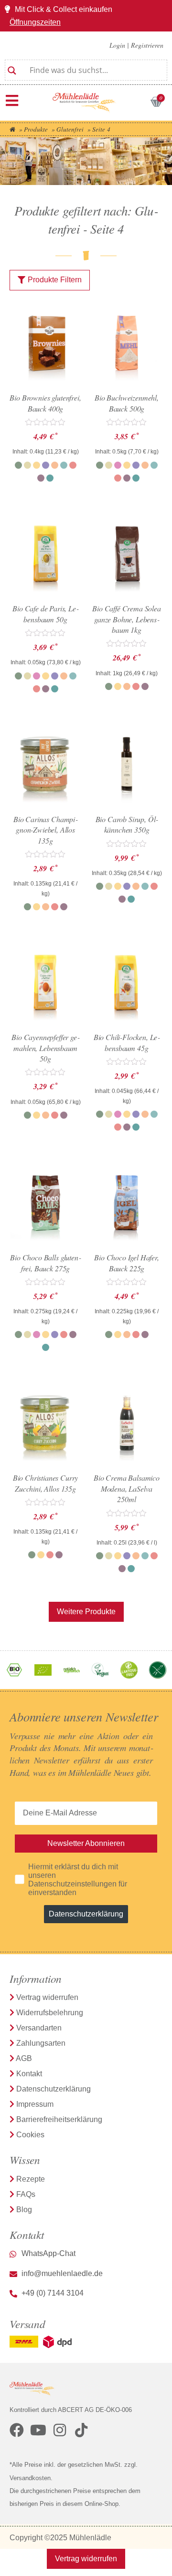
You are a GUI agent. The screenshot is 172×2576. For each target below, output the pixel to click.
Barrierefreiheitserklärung (59, 2119)
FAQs (26, 2194)
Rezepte (31, 2179)
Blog (24, 2210)
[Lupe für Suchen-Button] (12, 67)
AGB (24, 2058)
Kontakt (29, 2074)
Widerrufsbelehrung (50, 2013)
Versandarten (39, 2028)
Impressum (35, 2104)
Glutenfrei (70, 129)
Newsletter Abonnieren (86, 1843)
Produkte (36, 129)
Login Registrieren (136, 45)
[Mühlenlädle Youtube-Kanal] (38, 2430)
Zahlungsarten (41, 2043)
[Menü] (12, 101)
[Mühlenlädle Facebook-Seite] (17, 2430)
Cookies (30, 2135)
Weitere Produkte (86, 1612)
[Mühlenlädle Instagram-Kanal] (60, 2430)
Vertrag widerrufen (47, 1997)
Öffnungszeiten (35, 22)
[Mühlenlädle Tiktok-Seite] (81, 2430)
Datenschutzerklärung (86, 1914)
